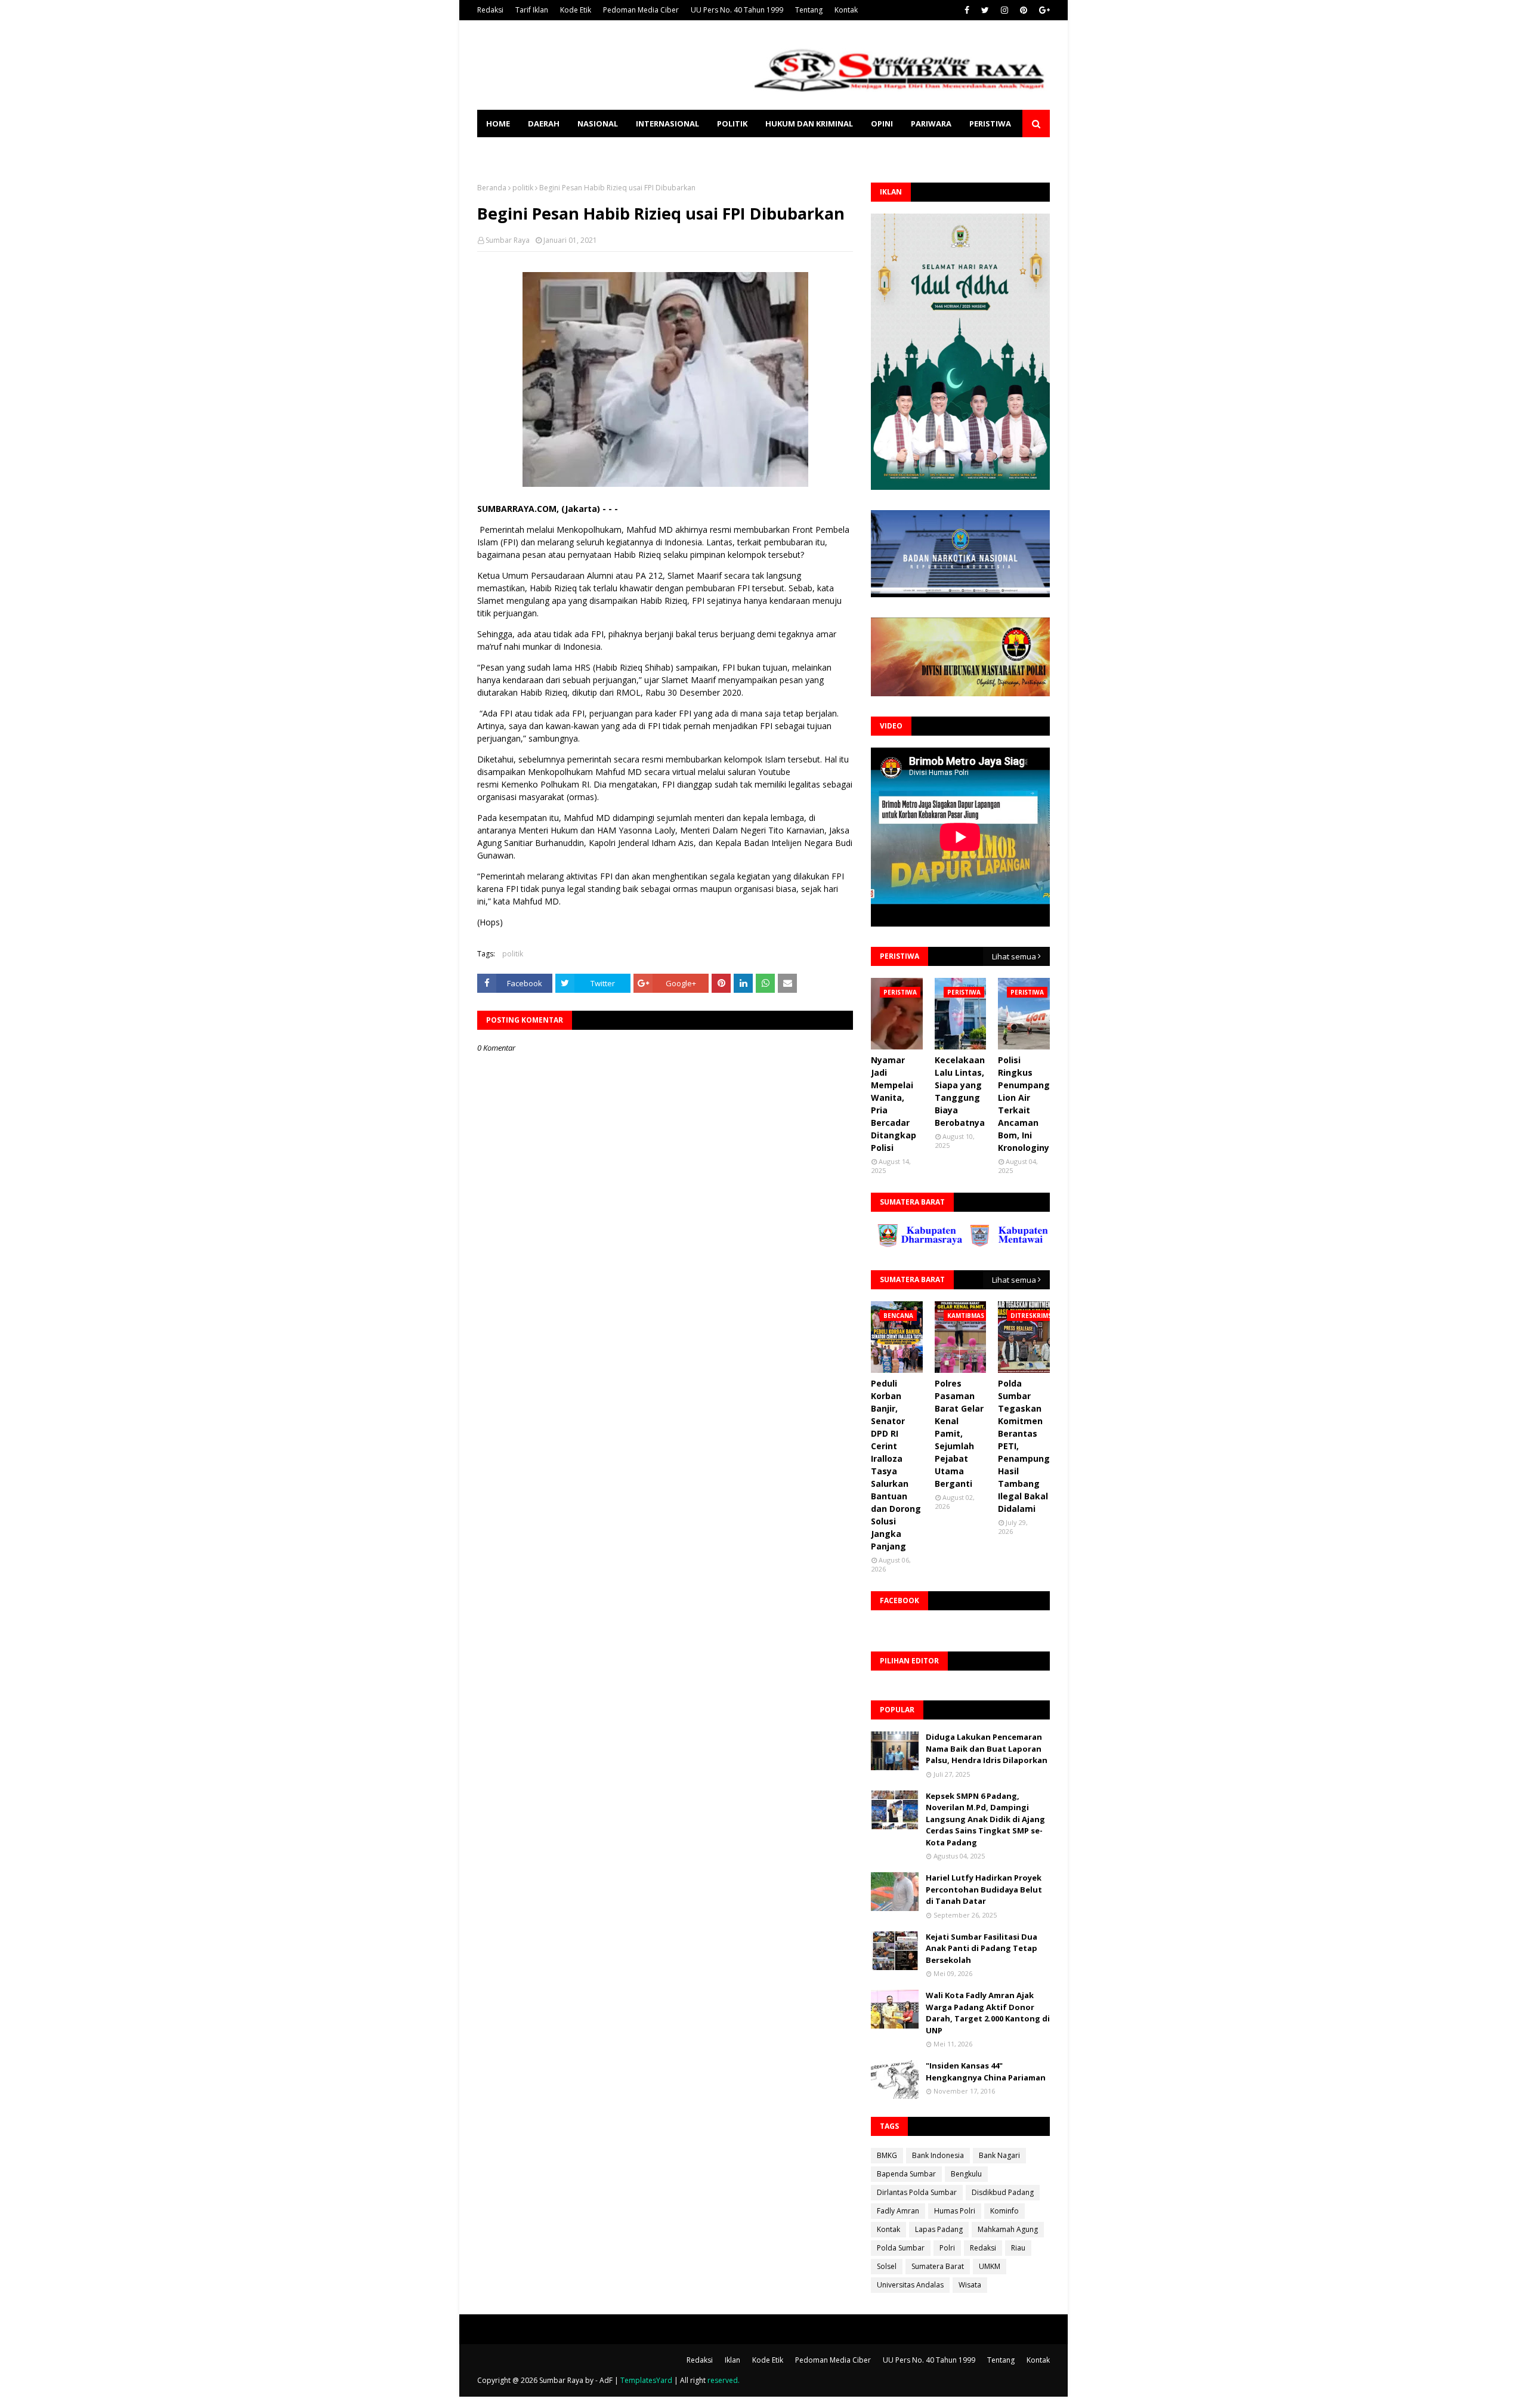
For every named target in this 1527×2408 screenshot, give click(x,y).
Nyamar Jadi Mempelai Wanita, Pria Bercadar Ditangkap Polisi (894, 1104)
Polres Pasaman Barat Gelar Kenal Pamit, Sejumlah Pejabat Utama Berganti (959, 1433)
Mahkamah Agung (1008, 2229)
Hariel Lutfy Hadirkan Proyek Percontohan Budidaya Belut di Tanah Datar (984, 1889)
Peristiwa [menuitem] (990, 124)
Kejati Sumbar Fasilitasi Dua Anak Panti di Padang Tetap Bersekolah (982, 1948)
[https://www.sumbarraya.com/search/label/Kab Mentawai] (945, 1244)
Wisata (970, 2285)
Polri (947, 2248)
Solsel (887, 2266)
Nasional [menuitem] (598, 124)
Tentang (809, 10)
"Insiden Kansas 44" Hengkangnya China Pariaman (986, 2072)
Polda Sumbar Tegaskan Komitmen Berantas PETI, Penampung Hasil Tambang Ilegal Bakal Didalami (1024, 1446)
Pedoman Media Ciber (641, 10)
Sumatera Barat (938, 2266)
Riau (1018, 2248)
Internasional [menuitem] (667, 124)
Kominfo (1004, 2211)
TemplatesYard (646, 2380)
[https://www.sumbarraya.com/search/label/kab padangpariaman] (1037, 1244)
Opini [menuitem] (882, 124)
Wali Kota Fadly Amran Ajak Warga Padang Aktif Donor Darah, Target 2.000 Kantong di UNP (988, 2013)
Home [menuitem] (498, 124)
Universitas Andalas (910, 2285)
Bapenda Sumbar (906, 2174)
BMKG (887, 2155)
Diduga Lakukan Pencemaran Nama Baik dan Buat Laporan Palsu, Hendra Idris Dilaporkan (987, 1748)
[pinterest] (1024, 10)
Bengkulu (966, 2174)
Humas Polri (955, 2211)
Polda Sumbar (901, 2248)
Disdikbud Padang (1003, 2192)
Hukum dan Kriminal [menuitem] (809, 124)
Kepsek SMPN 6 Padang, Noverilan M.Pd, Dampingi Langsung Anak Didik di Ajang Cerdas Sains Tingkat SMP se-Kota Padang (985, 1819)
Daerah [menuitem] (544, 124)
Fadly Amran (898, 2211)
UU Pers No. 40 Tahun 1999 (737, 10)
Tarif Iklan (532, 10)
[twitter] (985, 10)
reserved (723, 2380)
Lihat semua (1014, 956)
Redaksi (490, 10)
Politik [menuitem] (732, 124)
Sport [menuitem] (499, 151)
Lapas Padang (939, 2229)
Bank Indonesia (938, 2155)
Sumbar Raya (508, 240)
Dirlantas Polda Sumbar (917, 2192)
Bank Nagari (999, 2155)
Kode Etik (576, 10)
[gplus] (1043, 10)
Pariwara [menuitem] (931, 124)
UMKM (990, 2266)
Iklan (732, 2360)
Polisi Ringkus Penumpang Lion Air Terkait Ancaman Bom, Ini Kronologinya (1026, 1104)
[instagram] (1004, 10)
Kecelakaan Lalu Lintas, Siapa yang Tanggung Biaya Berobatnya (960, 1091)
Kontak (846, 10)
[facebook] (967, 10)
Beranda (492, 188)
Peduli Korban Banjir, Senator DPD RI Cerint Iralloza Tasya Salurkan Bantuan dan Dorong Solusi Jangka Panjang (896, 1465)
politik (523, 188)
